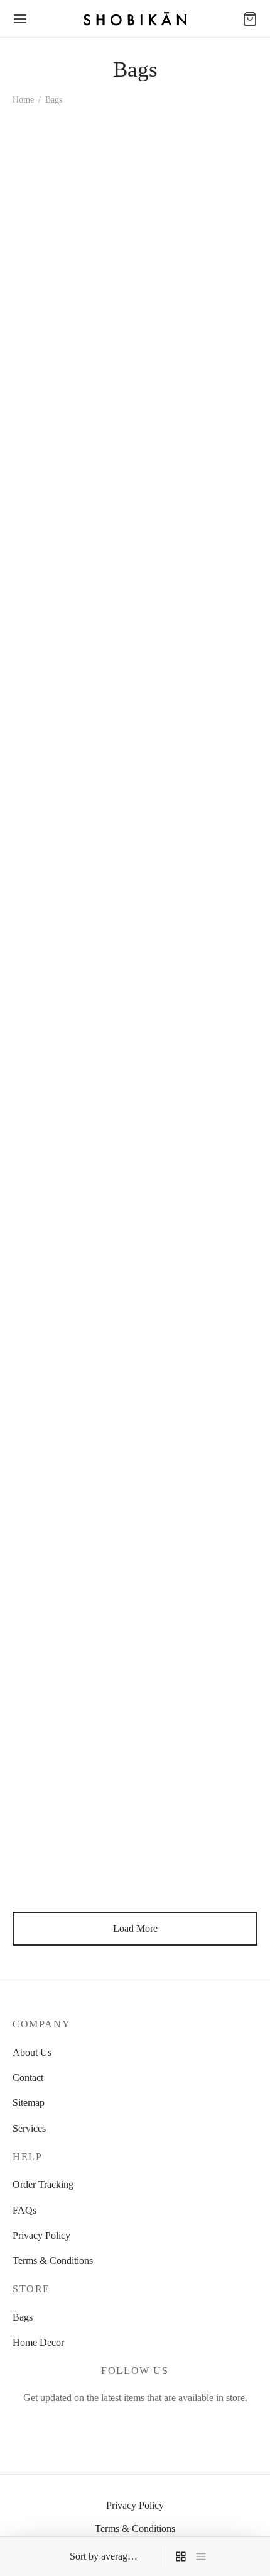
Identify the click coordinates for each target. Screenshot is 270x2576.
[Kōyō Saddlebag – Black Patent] (199, 208)
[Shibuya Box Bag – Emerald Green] (199, 1312)
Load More (135, 1928)
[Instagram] (164, 2425)
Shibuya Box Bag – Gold (191, 1169)
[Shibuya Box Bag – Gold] (199, 1094)
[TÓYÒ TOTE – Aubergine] (72, 440)
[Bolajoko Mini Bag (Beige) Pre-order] (199, 1531)
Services (29, 2128)
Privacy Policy (41, 2235)
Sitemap (29, 2103)
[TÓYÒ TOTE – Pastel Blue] (199, 659)
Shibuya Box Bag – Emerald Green (179, 1393)
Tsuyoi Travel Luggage (59, 951)
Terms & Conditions (53, 2261)
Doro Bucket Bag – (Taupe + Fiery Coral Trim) (182, 1837)
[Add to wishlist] (127, 282)
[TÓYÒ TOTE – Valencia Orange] (199, 440)
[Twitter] (135, 2425)
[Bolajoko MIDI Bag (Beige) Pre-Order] (72, 1531)
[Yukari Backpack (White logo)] (72, 1094)
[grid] (181, 2556)
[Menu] (20, 19)
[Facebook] (106, 2425)
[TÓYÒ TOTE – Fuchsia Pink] (72, 659)
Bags (23, 2317)
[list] (201, 2556)
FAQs (24, 2210)
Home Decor (38, 2342)
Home (23, 100)
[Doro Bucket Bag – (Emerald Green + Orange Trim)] (72, 208)
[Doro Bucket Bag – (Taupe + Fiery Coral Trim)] (199, 1750)
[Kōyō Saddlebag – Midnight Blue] (72, 1750)
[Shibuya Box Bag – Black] (72, 1312)
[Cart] (250, 19)
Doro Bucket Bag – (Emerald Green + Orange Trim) (64, 295)
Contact (28, 2077)
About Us (32, 2052)
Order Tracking (43, 2184)
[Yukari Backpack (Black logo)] (199, 876)
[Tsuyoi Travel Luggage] (72, 876)
